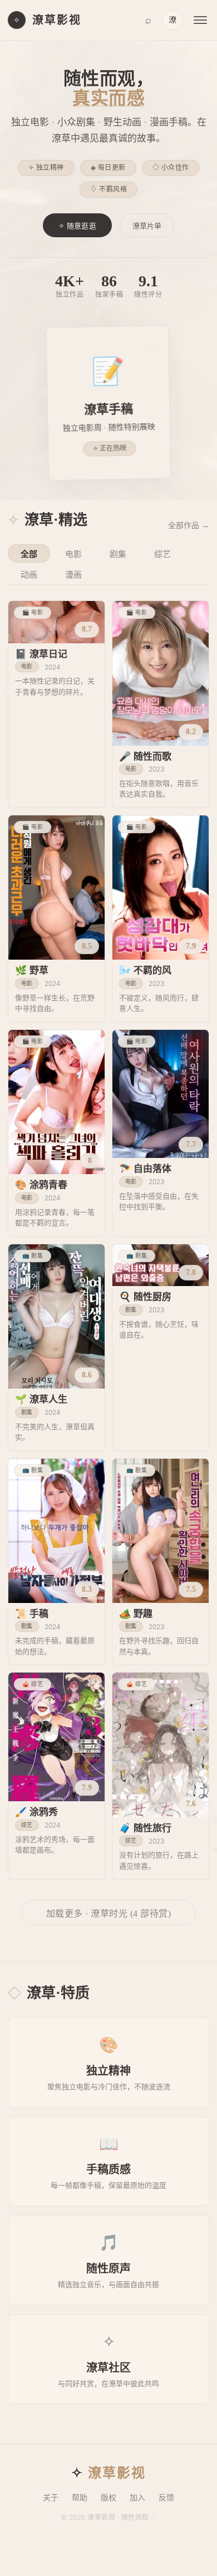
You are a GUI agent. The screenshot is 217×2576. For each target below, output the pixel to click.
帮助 (80, 2498)
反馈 (166, 2498)
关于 (51, 2498)
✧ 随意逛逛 (77, 226)
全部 (29, 554)
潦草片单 (147, 226)
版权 (108, 2498)
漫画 (73, 575)
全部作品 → (189, 526)
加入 (137, 2498)
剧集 (118, 554)
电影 (73, 554)
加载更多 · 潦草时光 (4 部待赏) (109, 1913)
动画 (29, 575)
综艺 (162, 554)
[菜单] (200, 20)
